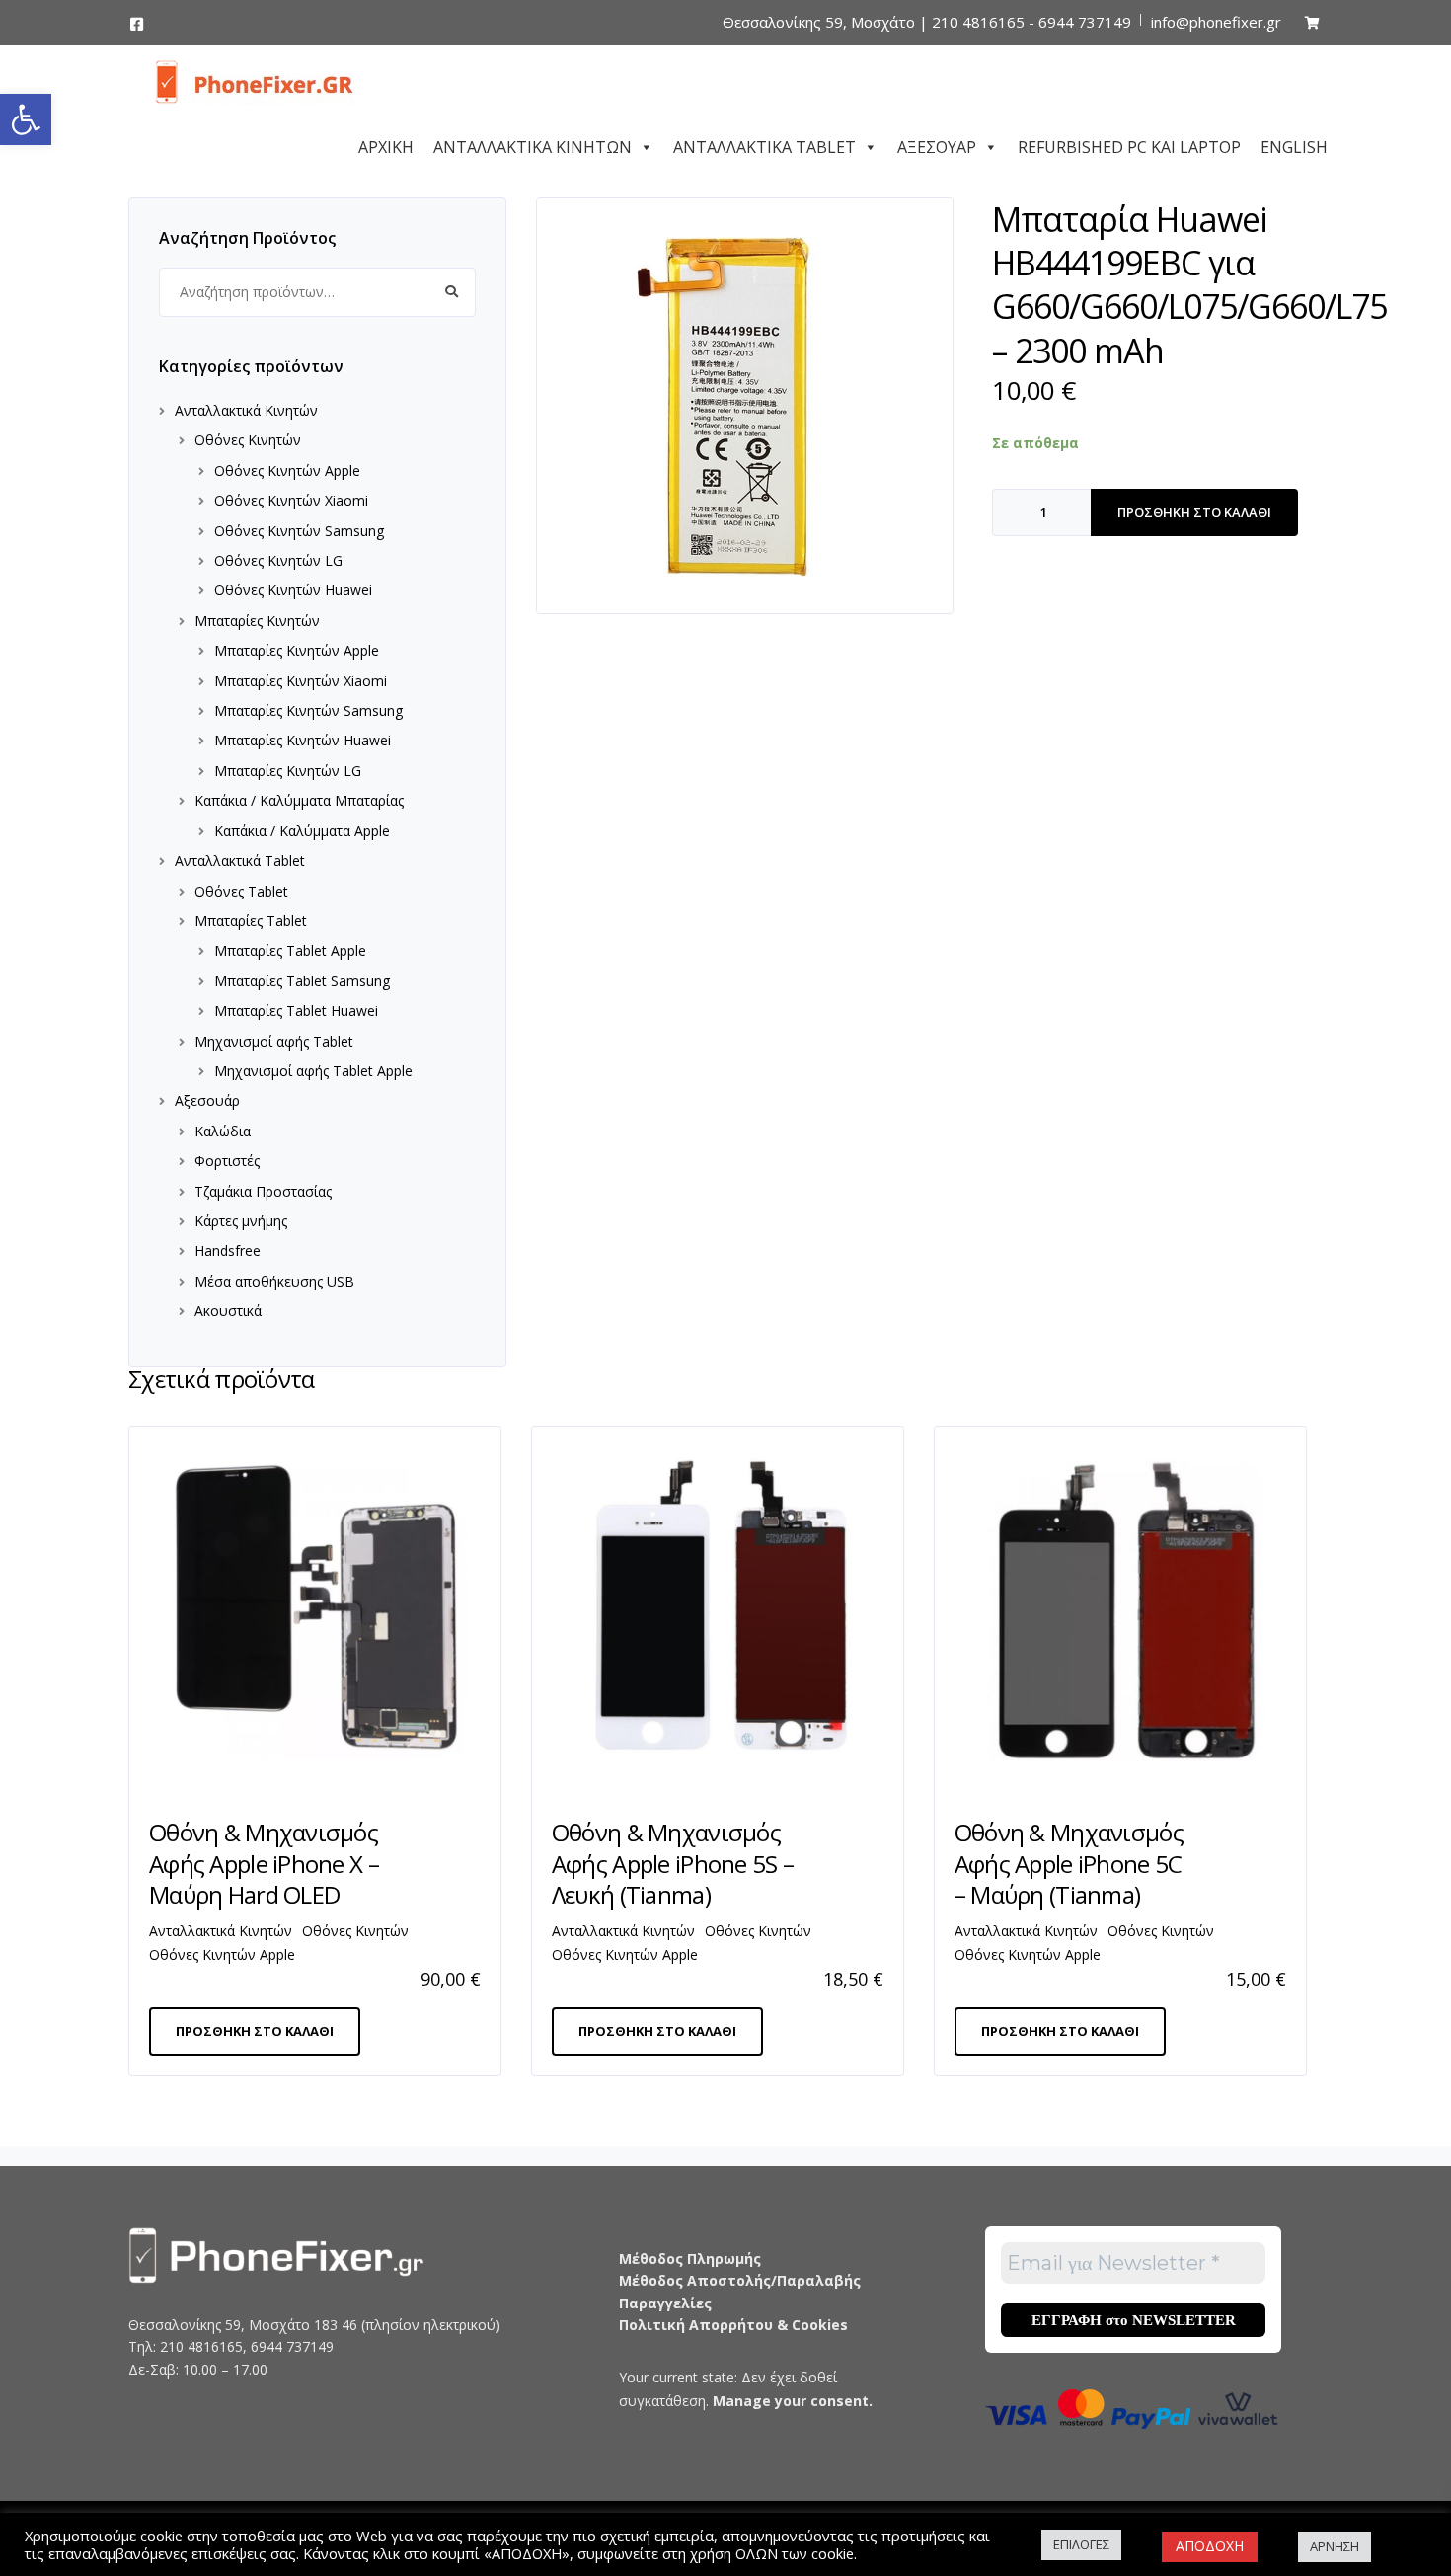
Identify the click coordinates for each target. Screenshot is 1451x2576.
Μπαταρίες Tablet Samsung (302, 981)
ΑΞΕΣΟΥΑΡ (937, 144)
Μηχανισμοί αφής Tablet (274, 1041)
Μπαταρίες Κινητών (257, 621)
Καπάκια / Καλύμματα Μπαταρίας (299, 800)
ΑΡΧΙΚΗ (386, 144)
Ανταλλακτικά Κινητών (246, 410)
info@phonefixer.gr (1216, 22)
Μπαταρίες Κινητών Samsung (308, 710)
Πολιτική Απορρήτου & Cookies (733, 2325)
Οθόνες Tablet (241, 891)
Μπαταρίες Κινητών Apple (297, 650)
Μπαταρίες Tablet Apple (290, 950)
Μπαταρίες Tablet (251, 921)
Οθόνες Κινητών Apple (287, 470)
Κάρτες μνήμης (241, 1221)
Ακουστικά (228, 1311)
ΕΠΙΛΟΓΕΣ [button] (1081, 2544)
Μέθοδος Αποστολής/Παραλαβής (740, 2280)
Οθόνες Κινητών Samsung (299, 531)
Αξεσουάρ (207, 1100)
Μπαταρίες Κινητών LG (288, 771)
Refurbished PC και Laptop (1129, 144)
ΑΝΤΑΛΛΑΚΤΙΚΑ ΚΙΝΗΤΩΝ (533, 144)
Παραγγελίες (665, 2303)
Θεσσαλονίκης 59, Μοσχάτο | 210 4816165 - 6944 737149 (927, 22)
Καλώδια (223, 1131)
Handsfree (228, 1250)
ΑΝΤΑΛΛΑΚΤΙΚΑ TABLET (764, 144)
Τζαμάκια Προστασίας (263, 1191)
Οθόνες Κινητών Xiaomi (291, 500)
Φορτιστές (227, 1161)
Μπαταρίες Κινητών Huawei (303, 740)
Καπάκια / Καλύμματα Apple (302, 831)
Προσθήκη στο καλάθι (1194, 512)
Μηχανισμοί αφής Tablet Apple (313, 1071)
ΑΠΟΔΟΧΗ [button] (1210, 2546)
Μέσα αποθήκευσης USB (274, 1281)
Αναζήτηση (451, 292)
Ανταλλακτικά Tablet (240, 860)
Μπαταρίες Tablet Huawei (296, 1011)
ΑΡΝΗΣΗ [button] (1335, 2546)
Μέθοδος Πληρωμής (690, 2259)
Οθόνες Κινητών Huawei (293, 590)
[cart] (1312, 22)
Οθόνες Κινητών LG (278, 560)
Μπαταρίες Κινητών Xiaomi (301, 681)
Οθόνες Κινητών (248, 440)
